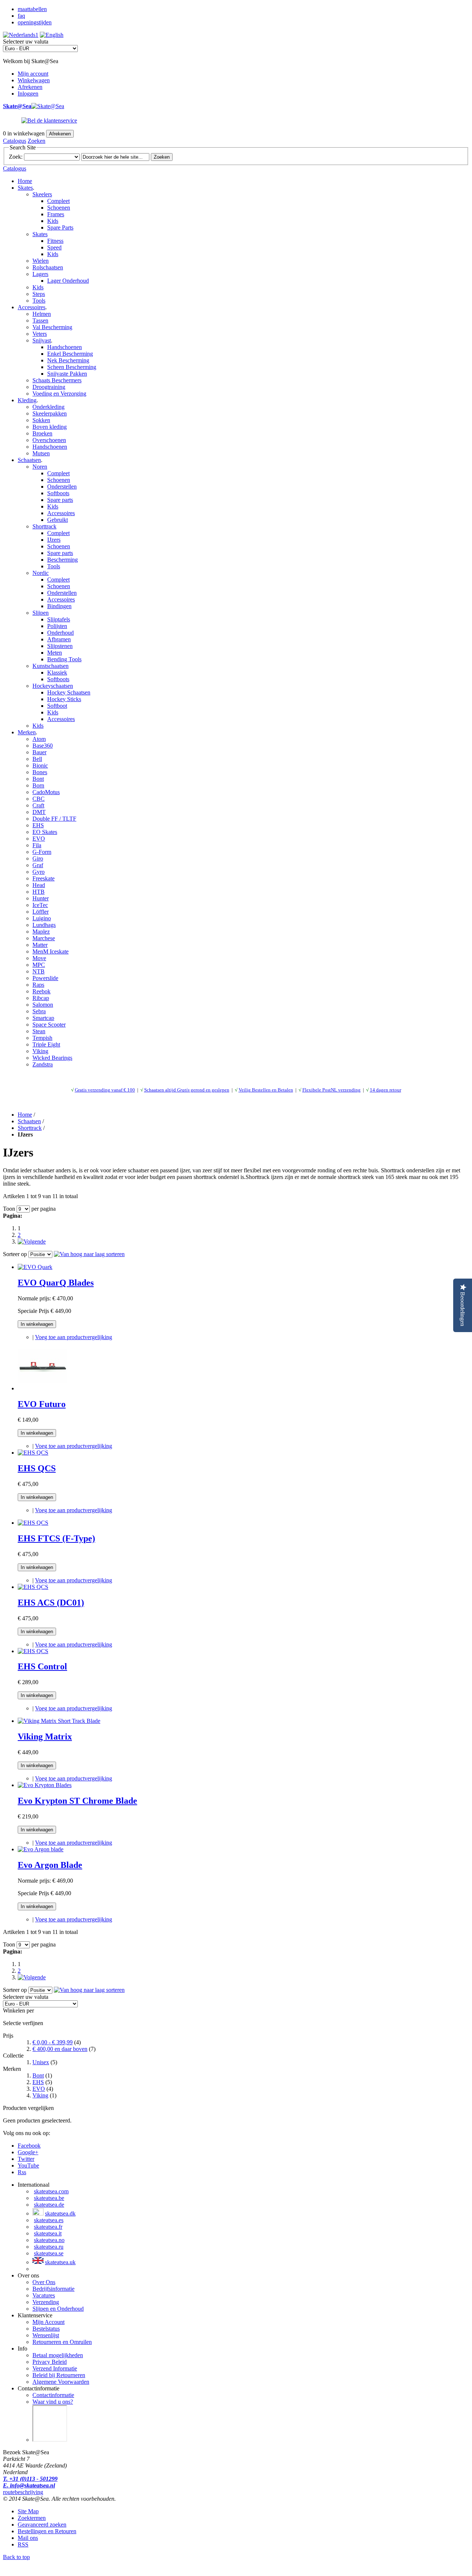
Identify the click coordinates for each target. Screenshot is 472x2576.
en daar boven (60, 2049)
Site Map (28, 2511)
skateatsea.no (49, 2240)
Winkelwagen (34, 80)
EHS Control (42, 1666)
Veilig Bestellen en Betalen (266, 1090)
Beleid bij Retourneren (59, 2375)
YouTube (28, 2165)
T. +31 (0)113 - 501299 (30, 2479)
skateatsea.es (49, 2220)
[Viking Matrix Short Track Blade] (59, 1721)
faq (21, 16)
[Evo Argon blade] (41, 1849)
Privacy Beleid (50, 2362)
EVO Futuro (42, 1404)
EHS (38, 2082)
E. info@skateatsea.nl (29, 2485)
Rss (22, 2172)
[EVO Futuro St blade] (43, 1388)
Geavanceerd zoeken (42, 2525)
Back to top (16, 2557)
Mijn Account (48, 2322)
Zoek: (16, 157)
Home (25, 181)
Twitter (26, 2159)
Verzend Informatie (55, 2368)
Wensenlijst (46, 2335)
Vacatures (44, 2295)
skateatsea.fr (48, 2227)
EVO (39, 2089)
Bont (38, 2075)
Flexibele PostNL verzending (332, 1090)
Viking (40, 2095)
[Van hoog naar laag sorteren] (89, 1254)
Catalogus (15, 141)
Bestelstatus (46, 2329)
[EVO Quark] (35, 1267)
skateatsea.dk (60, 2213)
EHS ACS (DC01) (51, 1603)
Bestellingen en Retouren (47, 2531)
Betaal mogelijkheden (58, 2355)
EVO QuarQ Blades (56, 1283)
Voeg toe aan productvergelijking (74, 1337)
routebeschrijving (23, 2492)
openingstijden (35, 22)
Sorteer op (15, 1254)
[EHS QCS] (33, 1453)
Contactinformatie (53, 2395)
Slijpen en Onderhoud (58, 2309)
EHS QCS (37, 1468)
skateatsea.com (51, 2191)
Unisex (41, 2062)
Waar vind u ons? (53, 2402)
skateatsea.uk (60, 2262)
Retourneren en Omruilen (62, 2342)
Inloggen (28, 94)
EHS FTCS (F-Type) (56, 1538)
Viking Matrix (45, 1737)
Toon (9, 1209)
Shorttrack (30, 1128)
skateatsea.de (49, 2205)
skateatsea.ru (49, 2247)
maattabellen (32, 9)
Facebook (29, 2146)
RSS (23, 2544)
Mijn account (33, 74)
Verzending (46, 2302)
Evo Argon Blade (50, 1865)
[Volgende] (32, 1242)
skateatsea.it (48, 2233)
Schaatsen (29, 1121)
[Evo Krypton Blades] (45, 1785)
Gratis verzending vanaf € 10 (104, 1090)
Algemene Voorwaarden (61, 2382)
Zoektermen (32, 2518)
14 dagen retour (386, 1090)
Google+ (28, 2152)
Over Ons (44, 2282)
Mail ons (28, 2538)
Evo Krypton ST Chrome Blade (77, 1801)
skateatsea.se (49, 2253)
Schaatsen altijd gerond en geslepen (187, 1090)
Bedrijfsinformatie (53, 2289)
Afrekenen (30, 87)
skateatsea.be (49, 2198)
